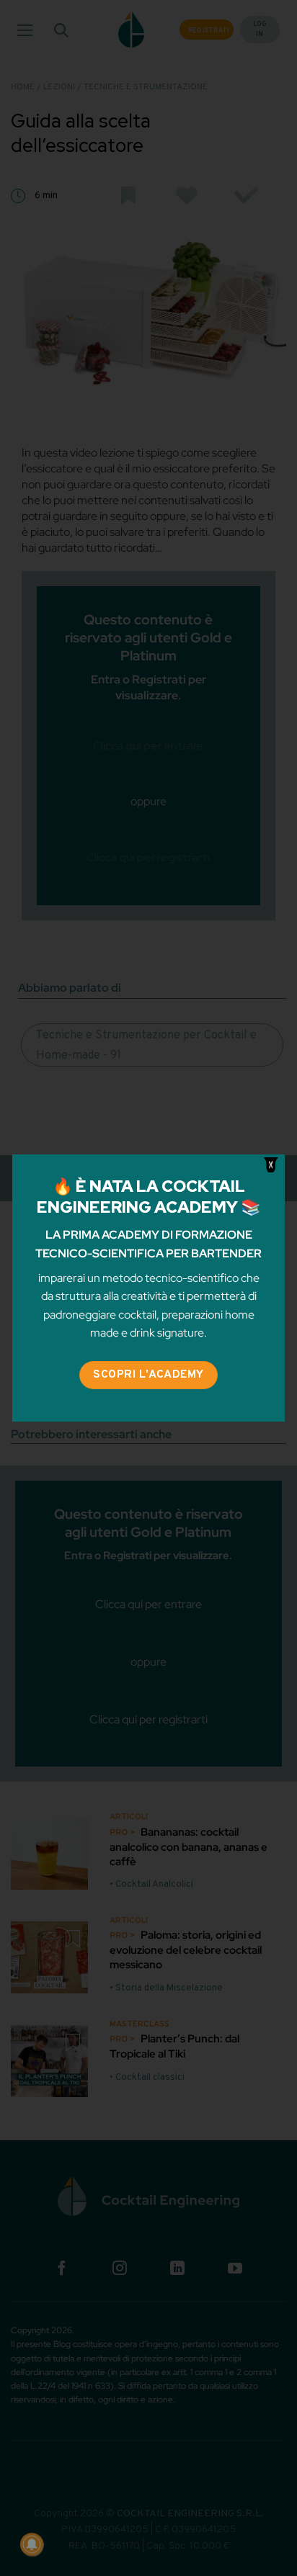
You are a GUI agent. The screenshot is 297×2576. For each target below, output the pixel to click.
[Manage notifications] (32, 2544)
